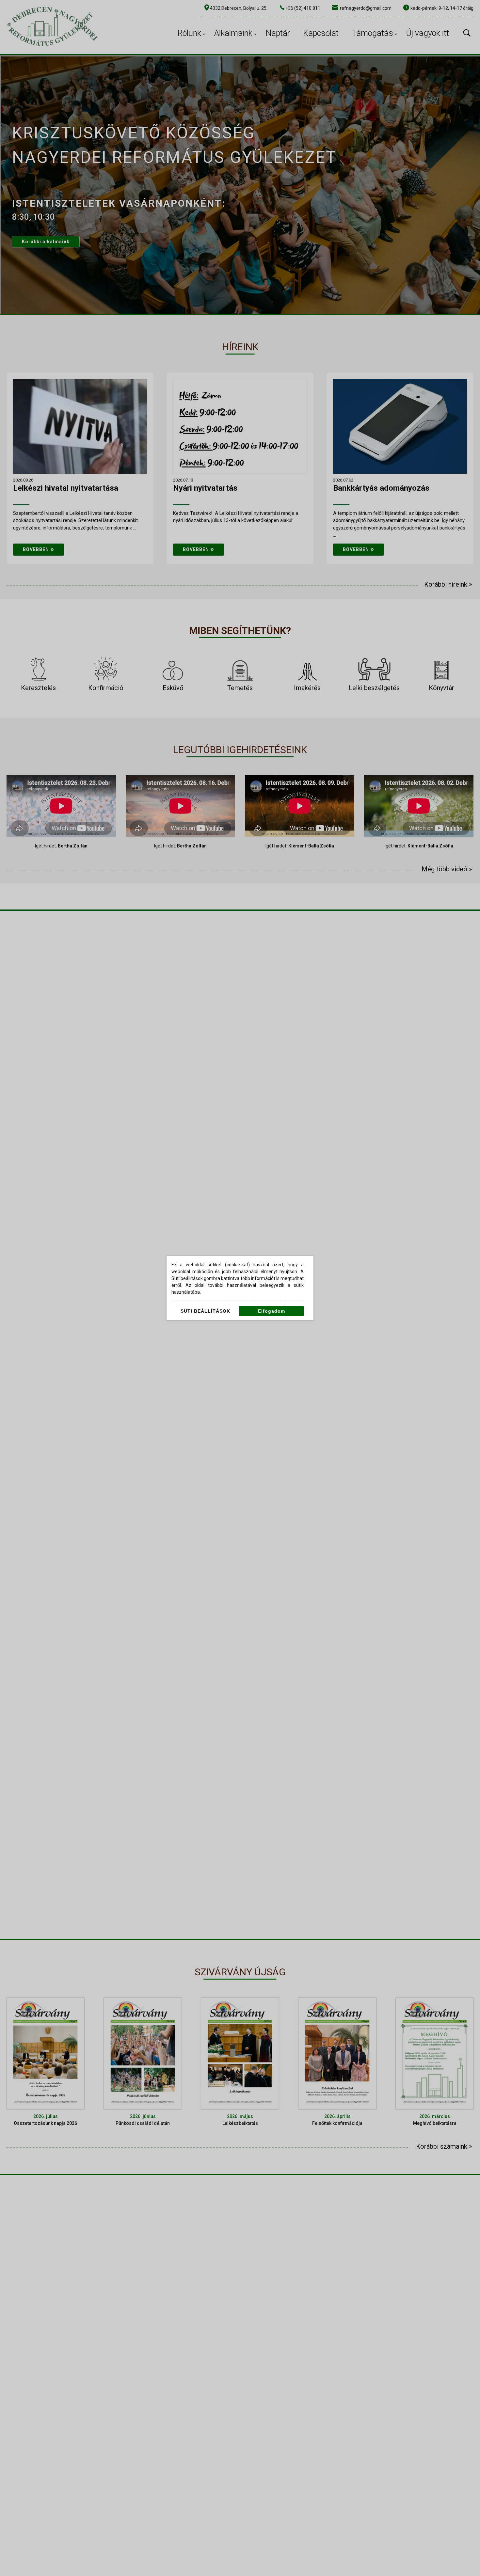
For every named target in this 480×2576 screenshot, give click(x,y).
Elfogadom (272, 1311)
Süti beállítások (205, 1311)
